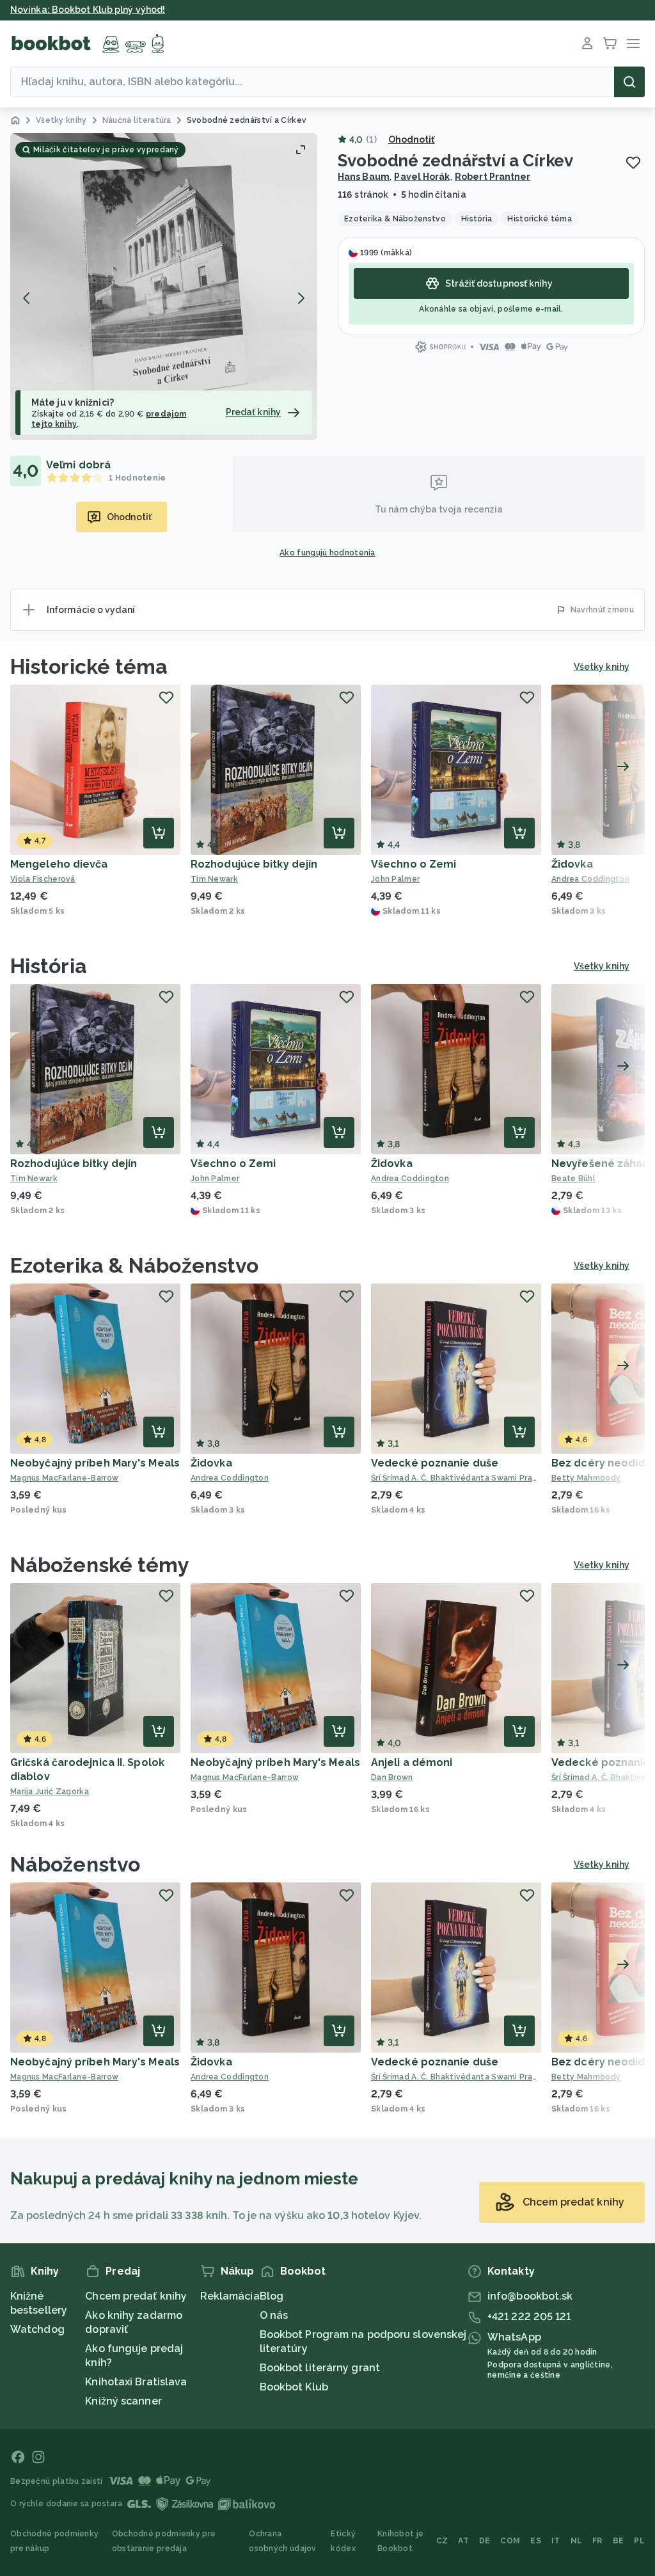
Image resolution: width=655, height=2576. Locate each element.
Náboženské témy (100, 1565)
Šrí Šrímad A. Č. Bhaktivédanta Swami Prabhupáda (456, 1478)
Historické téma (89, 666)
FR (597, 2541)
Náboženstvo (75, 1864)
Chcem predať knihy (136, 2296)
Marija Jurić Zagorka (50, 1792)
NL (577, 2541)
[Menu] (633, 44)
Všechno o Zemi (414, 864)
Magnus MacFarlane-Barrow (64, 1478)
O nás (274, 2315)
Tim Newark (214, 879)
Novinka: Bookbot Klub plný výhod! (88, 10)
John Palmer (395, 879)
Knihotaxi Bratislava (136, 2382)
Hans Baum (364, 177)
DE (485, 2541)
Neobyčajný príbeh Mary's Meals (95, 1463)
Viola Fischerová (43, 879)
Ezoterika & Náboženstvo (134, 1265)
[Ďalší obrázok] (301, 298)
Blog (272, 2296)
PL (639, 2541)
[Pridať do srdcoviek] (633, 163)
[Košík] (610, 44)
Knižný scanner (123, 2401)
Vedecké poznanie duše (435, 1463)
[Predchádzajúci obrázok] (27, 298)
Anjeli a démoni (412, 1762)
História (49, 966)
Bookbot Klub (294, 2387)
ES (536, 2541)
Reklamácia (230, 2296)
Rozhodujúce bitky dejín (254, 864)
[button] (164, 287)
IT (556, 2541)
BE (619, 2541)
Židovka (572, 864)
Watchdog (37, 2329)
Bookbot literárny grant (320, 2368)
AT (463, 2541)
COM (510, 2541)
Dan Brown (392, 1777)
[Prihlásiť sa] (587, 44)
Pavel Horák (422, 177)
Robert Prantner (493, 177)
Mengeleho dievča (59, 864)
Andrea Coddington (410, 1179)
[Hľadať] (629, 82)
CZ (442, 2541)
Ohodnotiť (412, 139)
